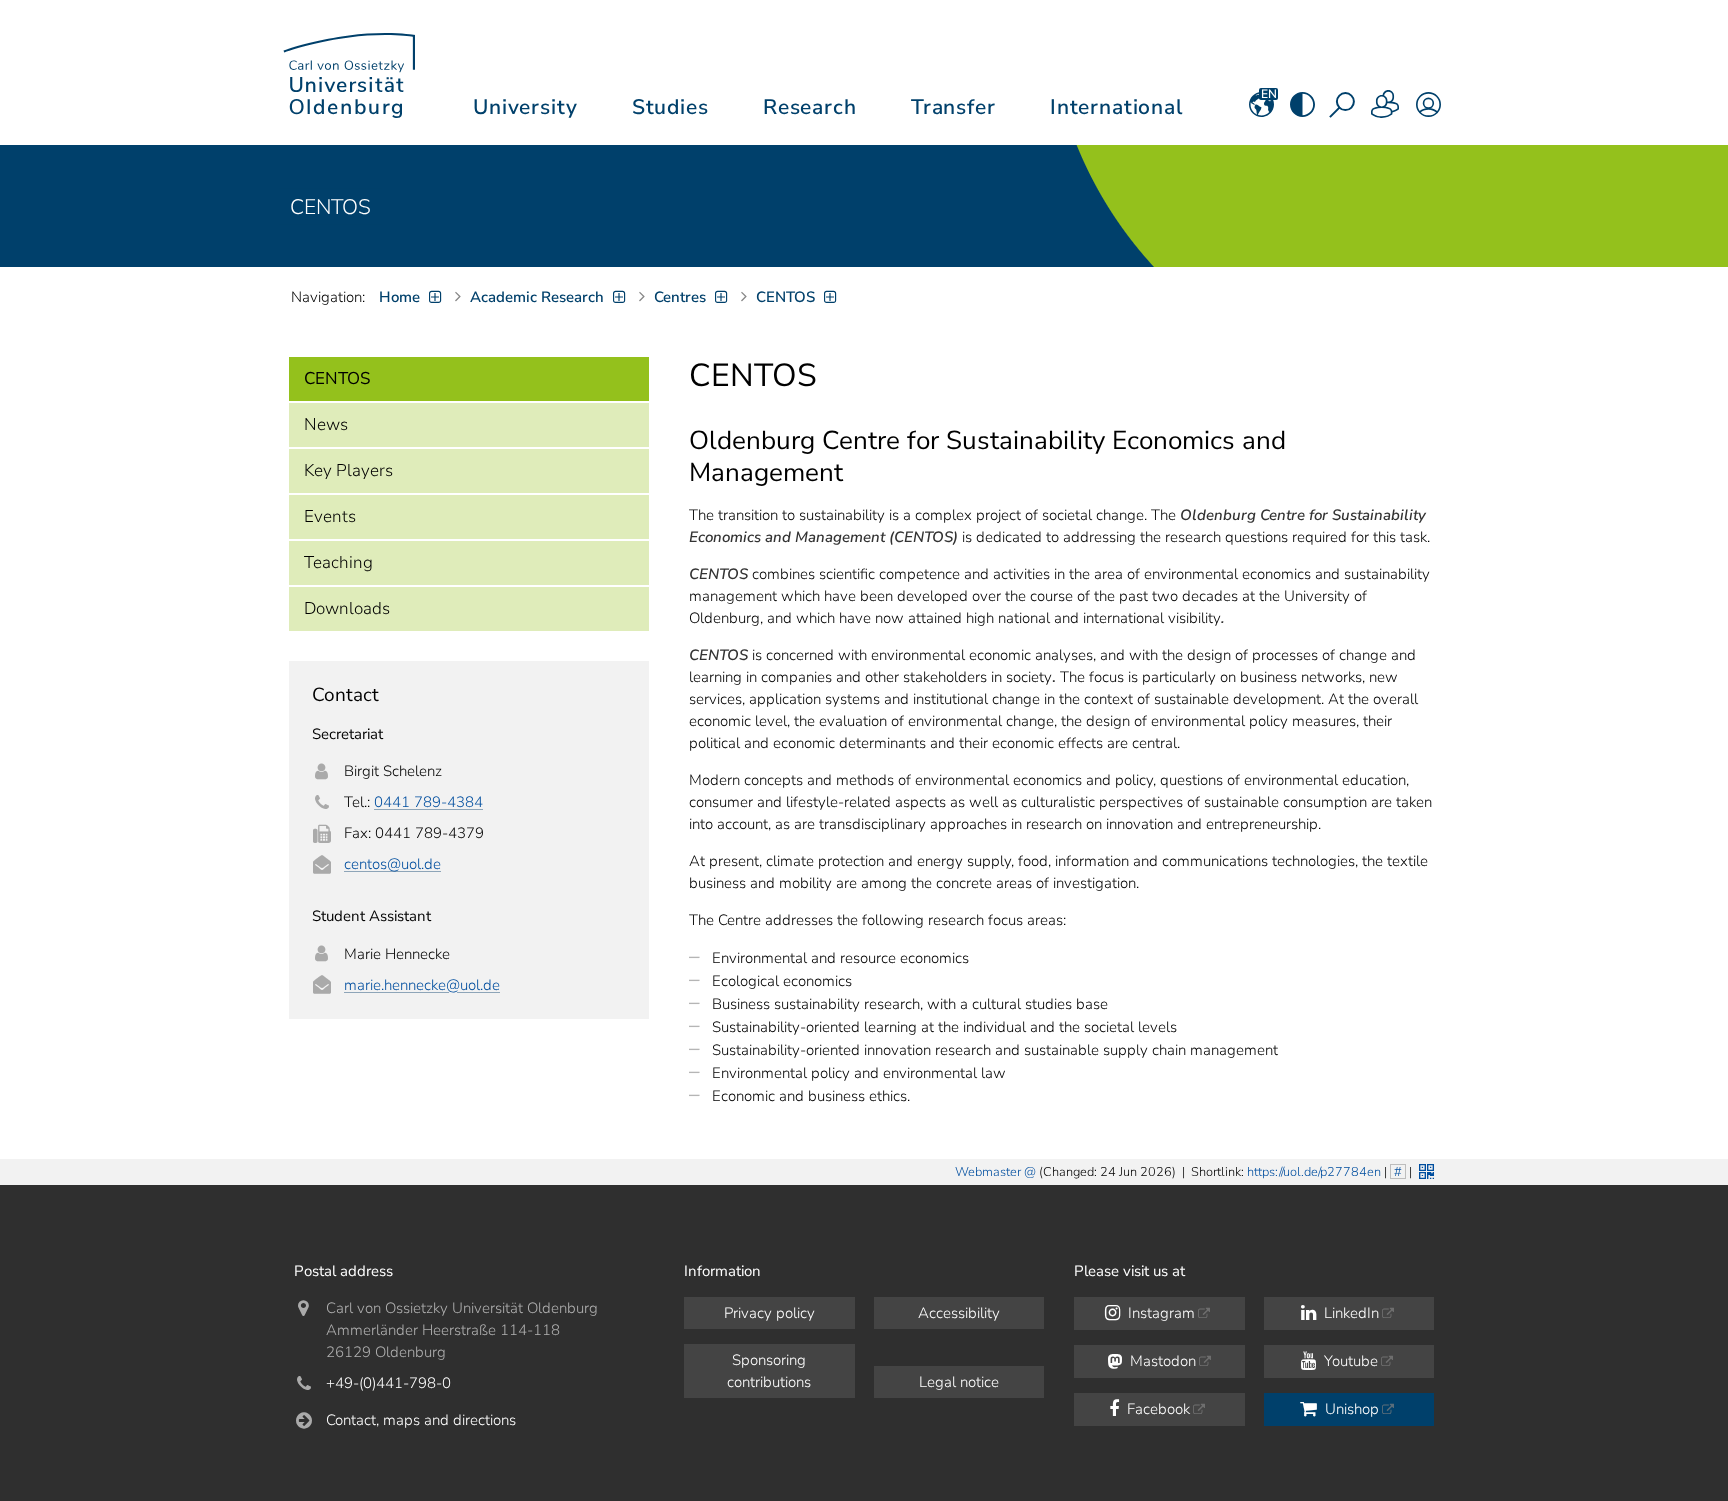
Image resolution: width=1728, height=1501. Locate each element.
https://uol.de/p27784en (1314, 1172)
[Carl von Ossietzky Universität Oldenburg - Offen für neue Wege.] (349, 72)
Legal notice (959, 1382)
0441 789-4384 (428, 802)
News (326, 424)
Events (330, 516)
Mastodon (1161, 1361)
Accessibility (959, 1313)
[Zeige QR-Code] (1424, 1169)
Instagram (1159, 1313)
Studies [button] (670, 107)
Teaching (338, 562)
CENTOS (330, 207)
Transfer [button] (953, 107)
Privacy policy (769, 1313)
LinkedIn (1349, 1313)
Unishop (1350, 1409)
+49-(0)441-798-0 (388, 1383)
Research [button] (810, 107)
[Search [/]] (1344, 111)
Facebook (1156, 1409)
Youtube (1349, 1361)
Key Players (348, 470)
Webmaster (988, 1172)
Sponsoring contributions (769, 1371)
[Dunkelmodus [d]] (1302, 111)
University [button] (525, 107)
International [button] (1116, 107)
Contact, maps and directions (421, 1420)
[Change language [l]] (1261, 111)
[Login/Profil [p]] (1428, 111)
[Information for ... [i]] (1386, 111)
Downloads (347, 608)
